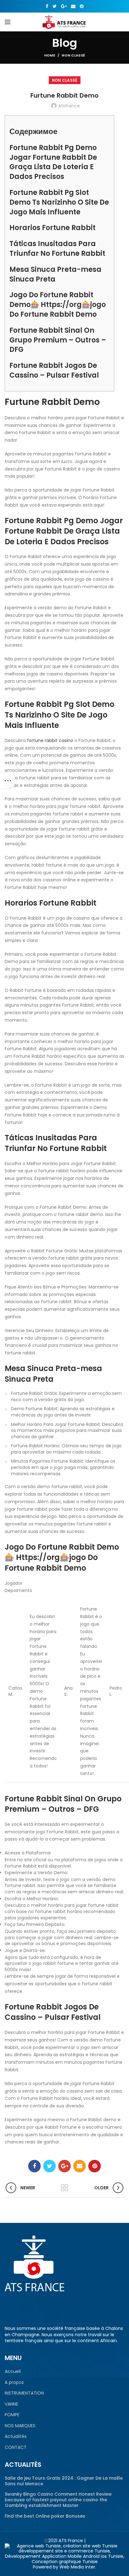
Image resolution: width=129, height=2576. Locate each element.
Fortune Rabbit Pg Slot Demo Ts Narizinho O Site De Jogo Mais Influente (59, 202)
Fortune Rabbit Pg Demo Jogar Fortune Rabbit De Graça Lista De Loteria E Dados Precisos (53, 162)
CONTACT (16, 2447)
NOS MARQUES (20, 2426)
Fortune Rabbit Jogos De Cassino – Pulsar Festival (54, 370)
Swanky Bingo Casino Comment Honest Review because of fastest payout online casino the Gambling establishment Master (58, 2500)
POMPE (12, 2415)
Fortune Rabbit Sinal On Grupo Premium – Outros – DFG (58, 340)
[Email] (73, 6)
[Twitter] (55, 6)
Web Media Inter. (78, 2567)
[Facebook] (47, 6)
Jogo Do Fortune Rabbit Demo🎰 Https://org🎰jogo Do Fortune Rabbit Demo (58, 305)
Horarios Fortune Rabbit (52, 228)
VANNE (11, 2404)
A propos (14, 2382)
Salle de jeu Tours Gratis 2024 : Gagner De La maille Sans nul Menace (64, 2481)
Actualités (16, 2436)
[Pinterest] (82, 6)
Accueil (13, 2372)
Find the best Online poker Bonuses (45, 2516)
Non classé (73, 55)
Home (50, 55)
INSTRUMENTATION (24, 2393)
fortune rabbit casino (50, 740)
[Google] (64, 6)
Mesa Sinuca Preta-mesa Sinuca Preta (55, 274)
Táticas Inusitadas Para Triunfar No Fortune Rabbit (57, 249)
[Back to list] (64, 2188)
